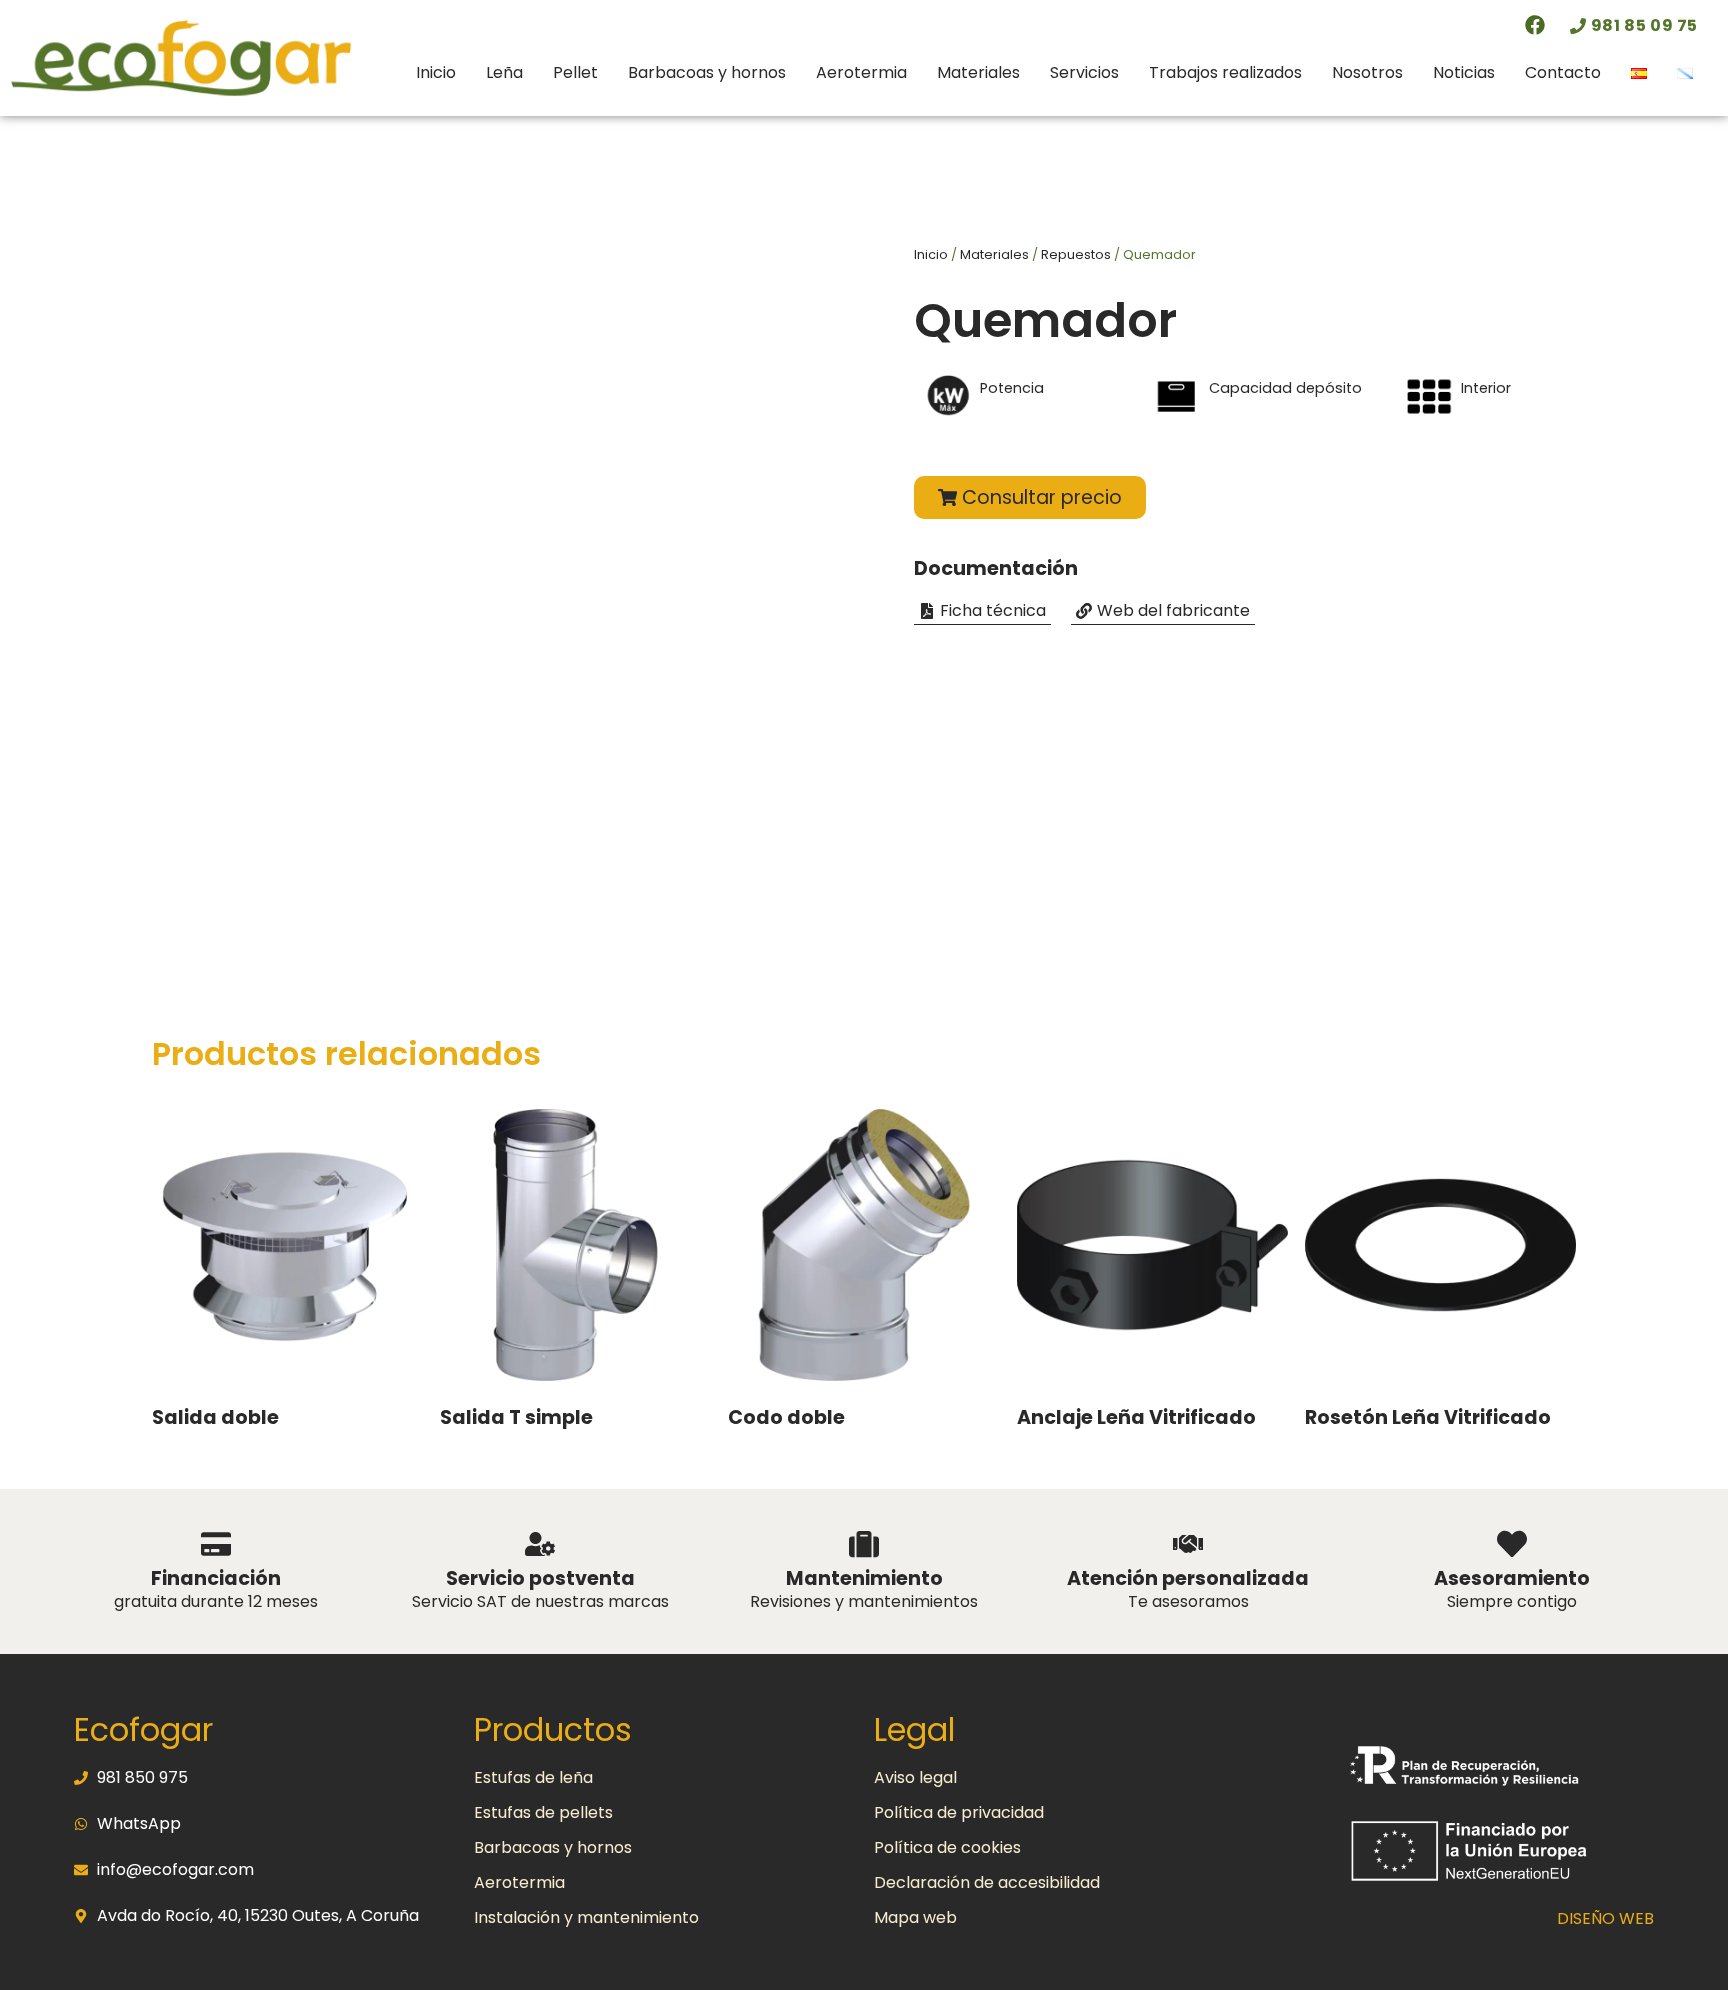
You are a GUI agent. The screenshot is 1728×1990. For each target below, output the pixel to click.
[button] (982, 611)
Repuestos (1076, 254)
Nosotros (1367, 72)
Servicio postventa (540, 1578)
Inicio (436, 72)
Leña (504, 72)
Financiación (216, 1578)
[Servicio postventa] (540, 1544)
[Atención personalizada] (1188, 1544)
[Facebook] (1535, 25)
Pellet (575, 72)
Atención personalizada (1188, 1578)
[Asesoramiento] (1512, 1544)
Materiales (978, 72)
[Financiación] (216, 1544)
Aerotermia (861, 72)
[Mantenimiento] (864, 1544)
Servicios (1084, 72)
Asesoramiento (1512, 1578)
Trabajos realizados (1225, 72)
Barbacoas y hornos (707, 72)
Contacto (1563, 72)
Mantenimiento (864, 1578)
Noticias (1464, 72)
